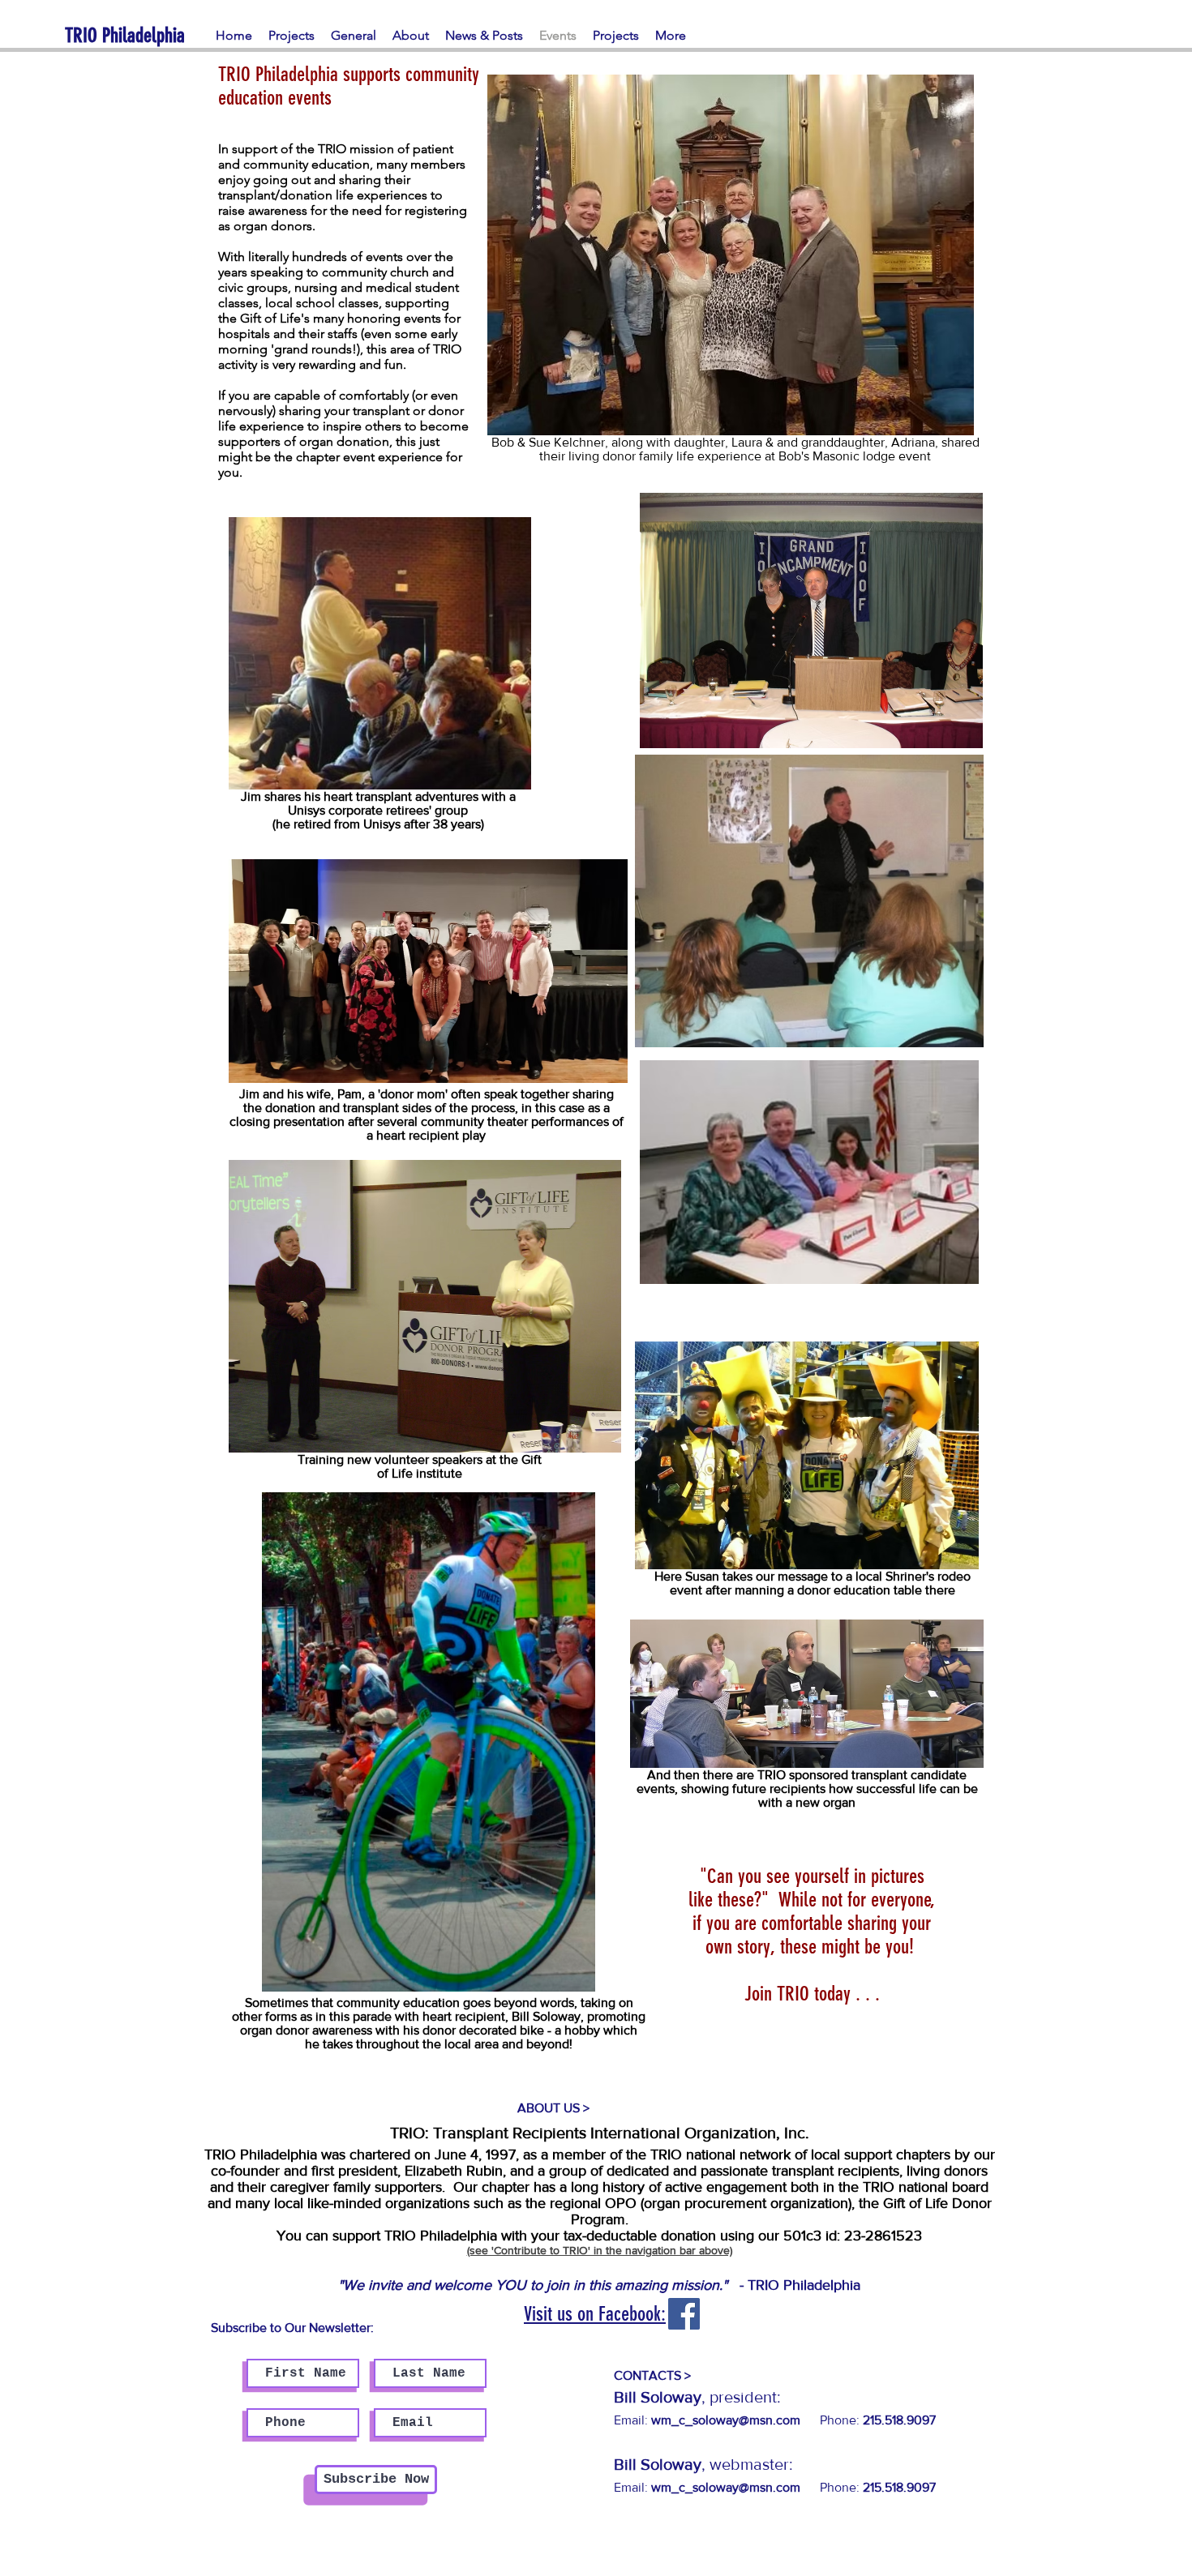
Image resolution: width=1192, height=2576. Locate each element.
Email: (707, 2420)
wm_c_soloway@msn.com (726, 2487)
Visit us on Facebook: (595, 2314)
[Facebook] (684, 2314)
